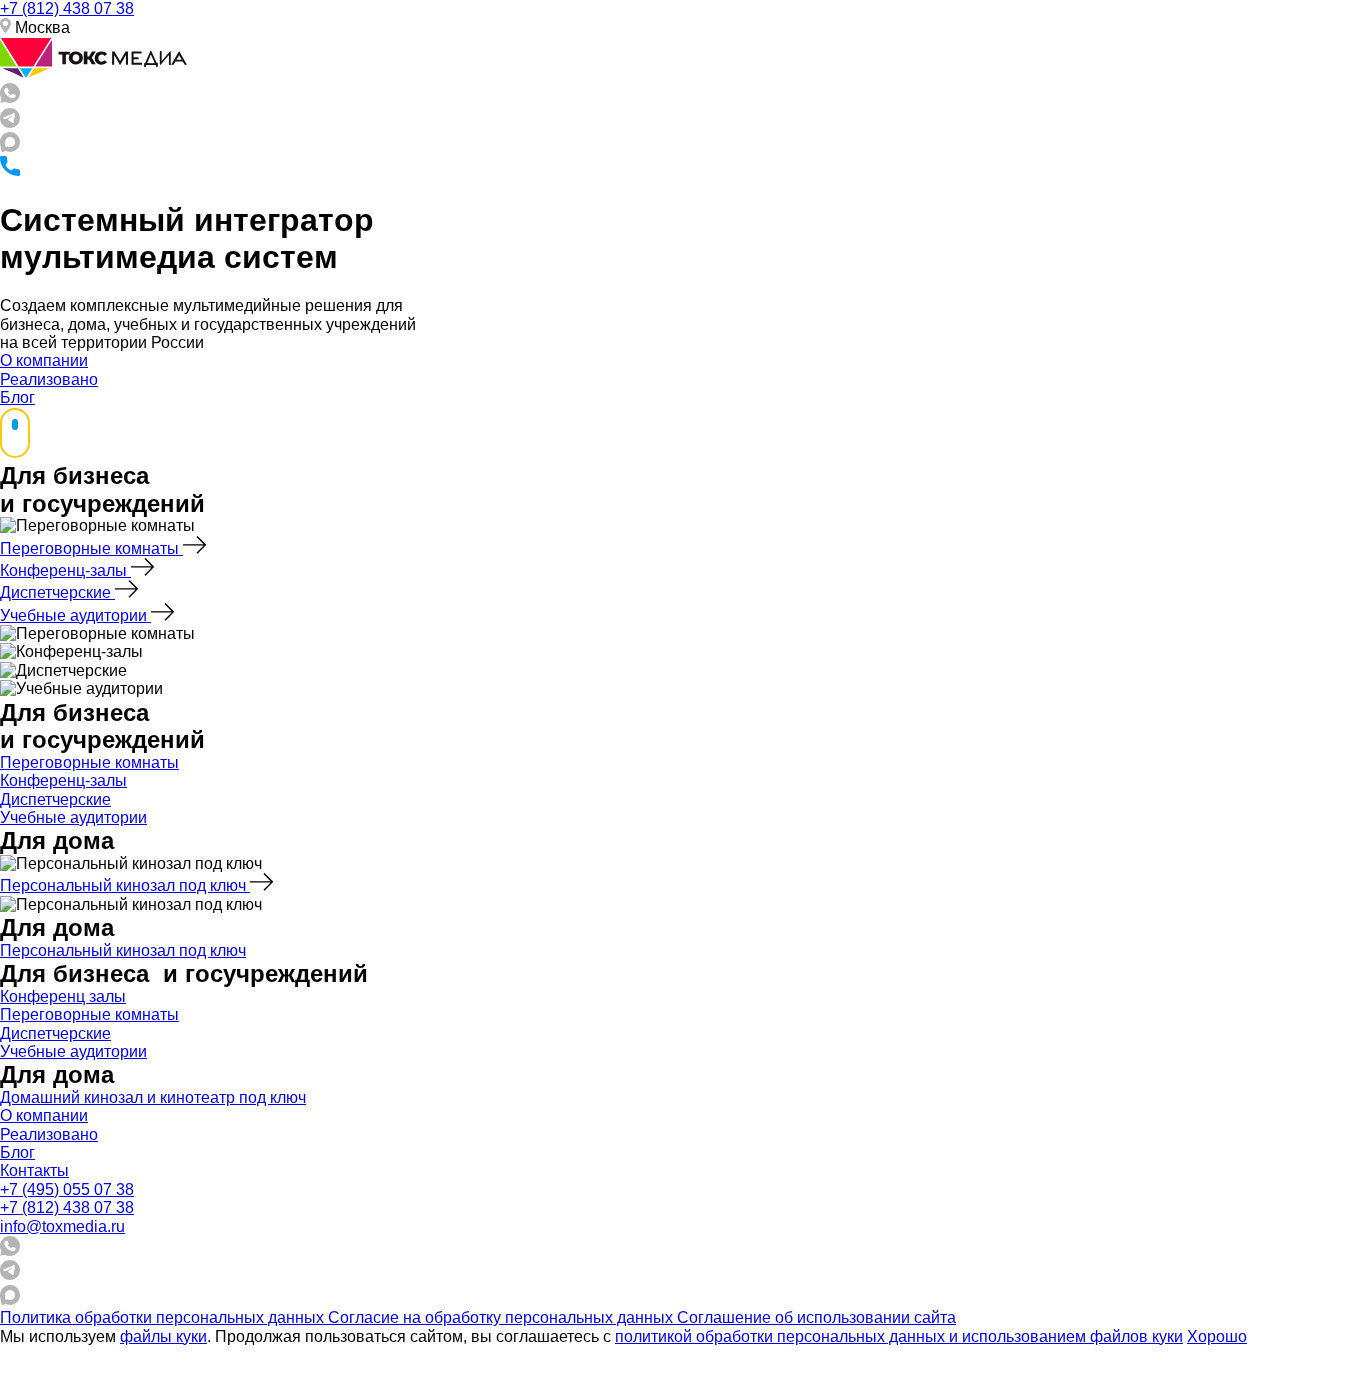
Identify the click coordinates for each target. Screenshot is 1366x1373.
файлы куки (163, 1336)
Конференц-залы (65, 570)
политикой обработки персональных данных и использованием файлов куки (899, 1336)
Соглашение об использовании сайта (816, 1317)
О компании (44, 360)
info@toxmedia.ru (62, 1226)
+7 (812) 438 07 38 (67, 8)
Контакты (34, 1170)
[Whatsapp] (10, 97)
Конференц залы (63, 996)
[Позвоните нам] (10, 170)
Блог (17, 397)
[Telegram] (10, 122)
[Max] (10, 146)
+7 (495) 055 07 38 (67, 1189)
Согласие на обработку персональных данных (502, 1317)
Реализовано (49, 379)
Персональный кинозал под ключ (125, 885)
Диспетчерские (57, 592)
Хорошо (1217, 1336)
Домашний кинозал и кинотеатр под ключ (153, 1097)
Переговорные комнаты (91, 548)
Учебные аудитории (75, 615)
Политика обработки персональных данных (164, 1317)
